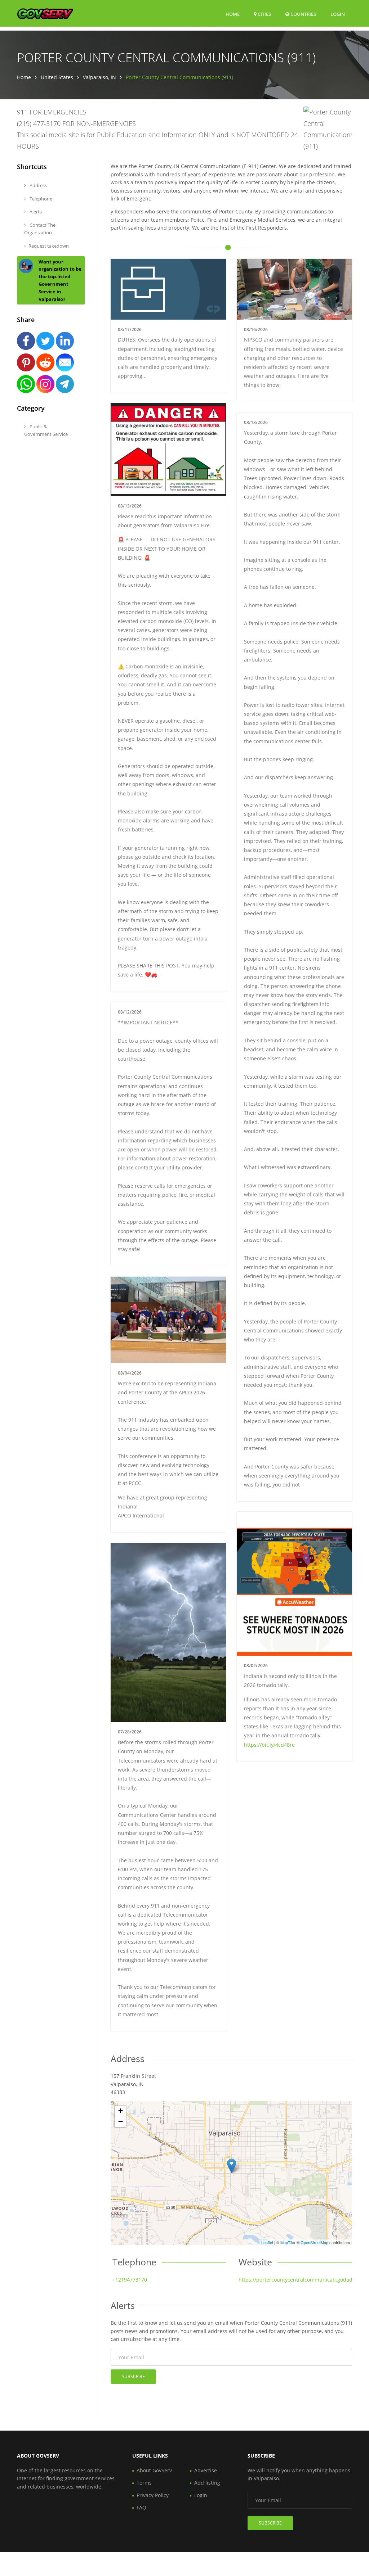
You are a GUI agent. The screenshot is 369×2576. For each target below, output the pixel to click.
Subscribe (133, 2376)
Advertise (206, 2470)
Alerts (35, 212)
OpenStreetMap (314, 2242)
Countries (303, 14)
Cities (264, 14)
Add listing (207, 2483)
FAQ (141, 2507)
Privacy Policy (153, 2495)
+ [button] (121, 2111)
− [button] (121, 2122)
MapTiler (288, 2242)
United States (57, 77)
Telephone (40, 199)
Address (38, 185)
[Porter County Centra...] (232, 2166)
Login (338, 14)
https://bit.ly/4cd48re (269, 1745)
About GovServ (154, 2470)
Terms (144, 2483)
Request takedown (49, 246)
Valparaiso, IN (99, 77)
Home (233, 14)
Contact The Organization (40, 229)
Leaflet (267, 2242)
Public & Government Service (46, 430)
